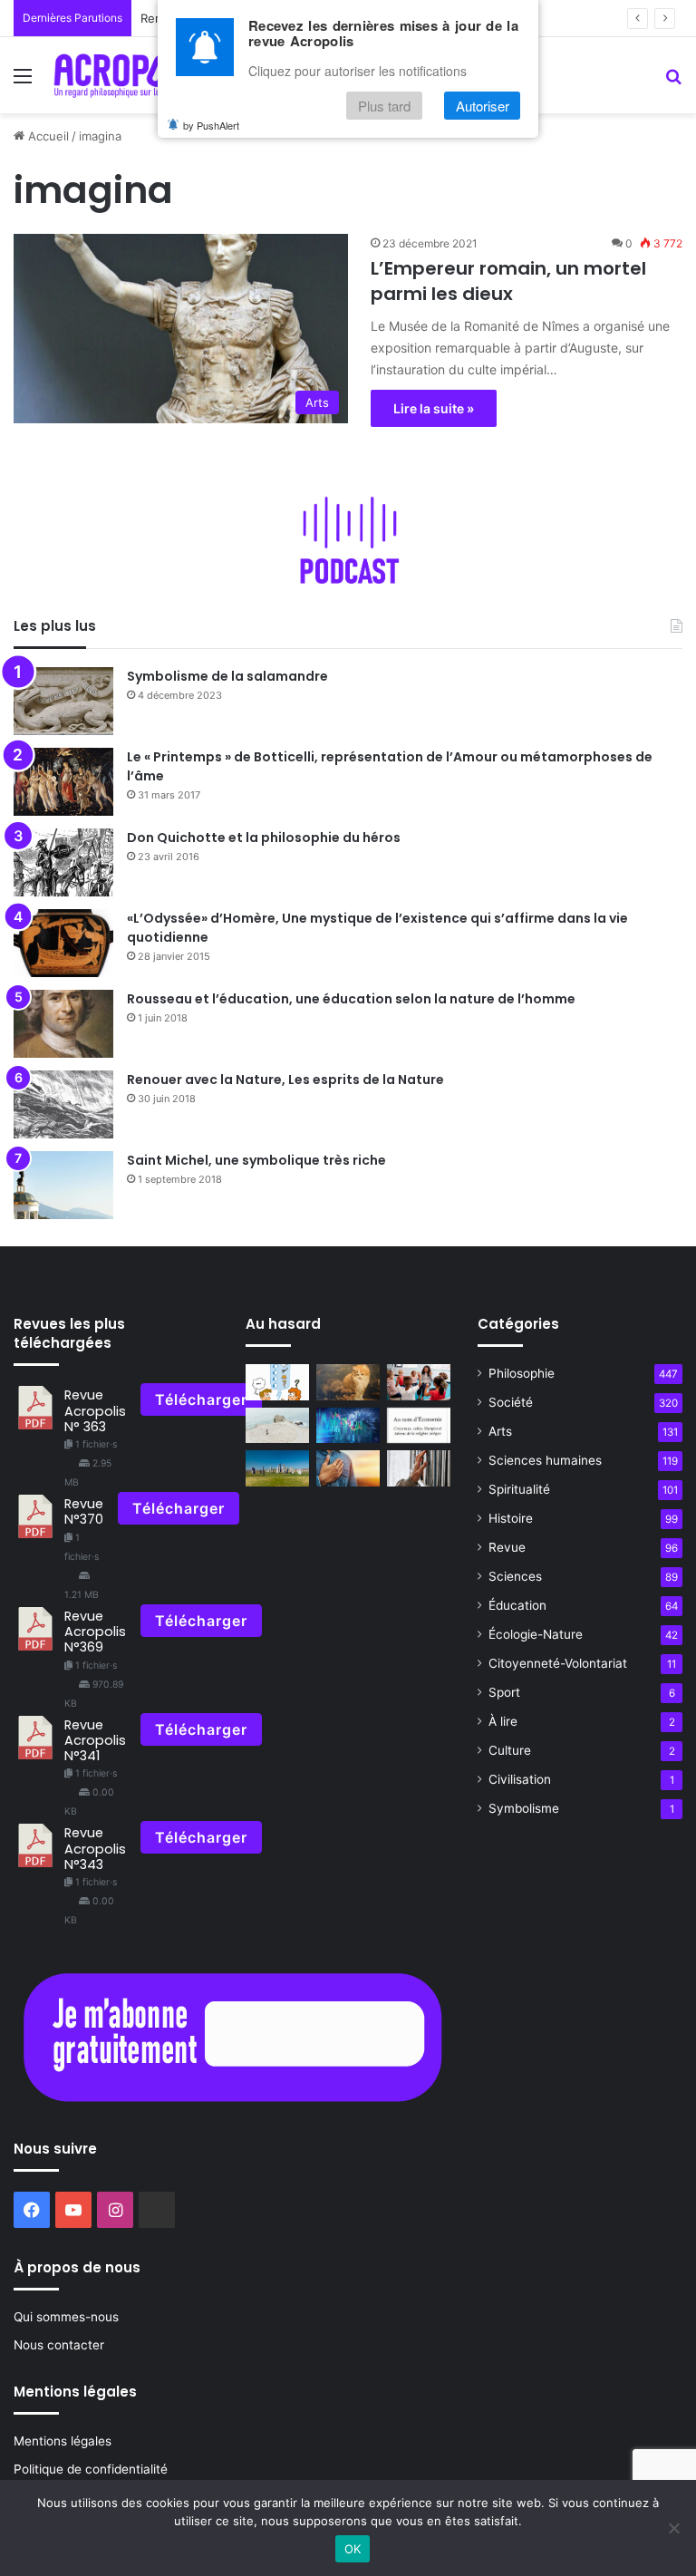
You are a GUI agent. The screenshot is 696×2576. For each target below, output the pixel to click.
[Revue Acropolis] (133, 75)
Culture (510, 1750)
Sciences (515, 1576)
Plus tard (384, 106)
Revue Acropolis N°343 (95, 1849)
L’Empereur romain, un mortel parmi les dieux (508, 281)
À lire (503, 1721)
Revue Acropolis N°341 (95, 1741)
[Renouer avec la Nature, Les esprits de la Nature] (63, 1104)
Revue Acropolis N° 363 (95, 1411)
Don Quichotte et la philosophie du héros (264, 838)
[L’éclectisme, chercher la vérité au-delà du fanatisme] (419, 1468)
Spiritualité (519, 1489)
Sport (504, 1692)
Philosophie (522, 1373)
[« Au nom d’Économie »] (419, 1425)
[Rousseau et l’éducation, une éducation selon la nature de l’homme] (63, 1024)
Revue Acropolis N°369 (95, 1632)
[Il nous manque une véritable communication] (277, 1382)
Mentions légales (63, 2441)
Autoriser (483, 106)
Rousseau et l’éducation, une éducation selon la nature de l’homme (351, 999)
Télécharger (201, 1399)
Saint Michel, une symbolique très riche (256, 1160)
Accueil (47, 136)
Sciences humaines (545, 1460)
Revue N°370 (84, 1511)
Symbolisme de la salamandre (227, 676)
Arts (500, 1431)
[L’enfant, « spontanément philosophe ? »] (419, 1382)
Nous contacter (59, 2345)
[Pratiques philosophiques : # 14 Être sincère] (348, 1468)
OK (353, 2549)
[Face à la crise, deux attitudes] (348, 1425)
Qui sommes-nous (66, 2317)
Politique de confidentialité (91, 2469)
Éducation (517, 1605)
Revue (507, 1547)
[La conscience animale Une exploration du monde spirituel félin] (348, 1382)
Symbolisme (524, 1808)
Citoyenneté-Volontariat (558, 1663)
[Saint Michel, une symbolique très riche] (63, 1185)
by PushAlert (211, 125)
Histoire (511, 1518)
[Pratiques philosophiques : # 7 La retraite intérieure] (277, 1425)
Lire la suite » (434, 408)
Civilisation (520, 1779)
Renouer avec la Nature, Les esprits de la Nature (285, 1080)
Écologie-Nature (536, 1634)
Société (511, 1402)
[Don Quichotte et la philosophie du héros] (63, 862)
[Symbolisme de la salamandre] (63, 701)
